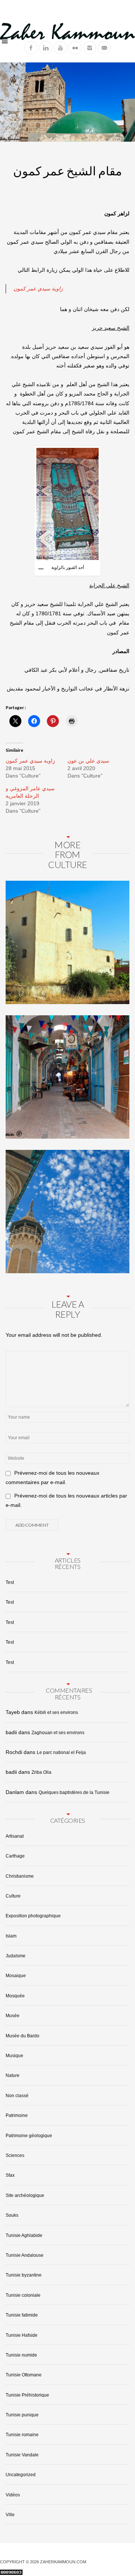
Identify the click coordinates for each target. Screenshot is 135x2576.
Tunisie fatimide (22, 2315)
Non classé (17, 2096)
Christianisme (20, 1876)
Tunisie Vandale (22, 2455)
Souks (12, 2215)
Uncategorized (21, 2475)
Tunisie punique (22, 2415)
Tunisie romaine (22, 2435)
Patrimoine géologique (29, 2136)
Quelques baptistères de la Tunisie (74, 1792)
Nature (13, 2075)
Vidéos (13, 2495)
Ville (10, 2515)
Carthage (15, 1856)
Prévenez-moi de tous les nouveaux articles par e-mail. (66, 1500)
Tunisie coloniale (23, 2295)
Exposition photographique (33, 1916)
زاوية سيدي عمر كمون (38, 289)
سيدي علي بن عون (88, 761)
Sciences (15, 2155)
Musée (13, 2016)
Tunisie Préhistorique (27, 2395)
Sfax (10, 2175)
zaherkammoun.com (63, 2562)
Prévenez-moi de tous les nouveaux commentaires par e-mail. (52, 1478)
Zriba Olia (41, 1772)
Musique (14, 2056)
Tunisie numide (21, 2355)
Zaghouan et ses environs (58, 1733)
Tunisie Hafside (22, 2335)
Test (10, 1582)
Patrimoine (17, 2115)
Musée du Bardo (22, 2036)
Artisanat (15, 1836)
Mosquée (15, 1996)
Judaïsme (16, 1956)
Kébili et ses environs (56, 1712)
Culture (13, 1896)
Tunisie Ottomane (24, 2375)
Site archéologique (25, 2195)
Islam (11, 1936)
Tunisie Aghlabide (24, 2235)
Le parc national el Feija (61, 1752)
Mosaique (16, 1976)
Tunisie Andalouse (25, 2255)
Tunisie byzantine (24, 2275)
